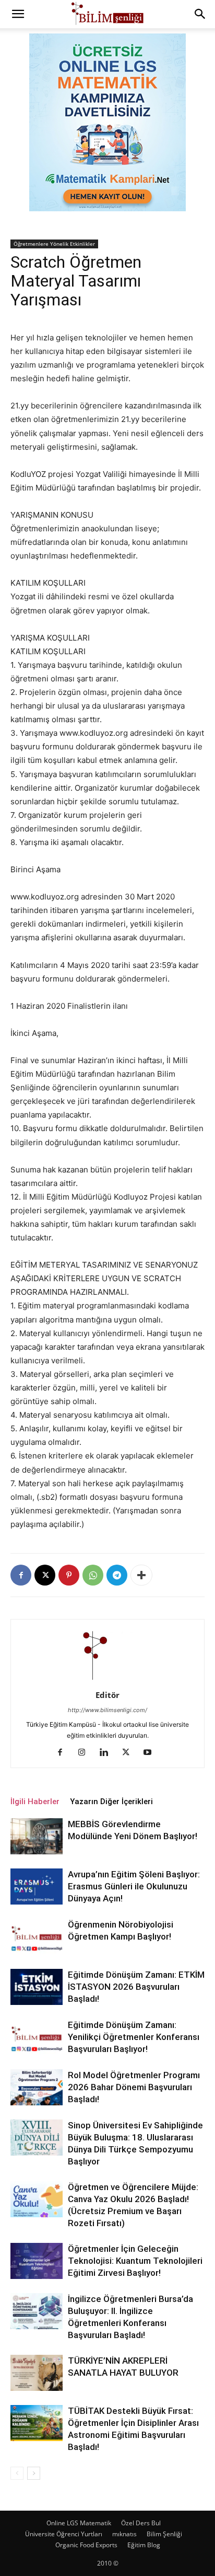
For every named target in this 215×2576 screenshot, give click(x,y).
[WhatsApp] (93, 1575)
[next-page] (34, 2473)
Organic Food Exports (86, 2545)
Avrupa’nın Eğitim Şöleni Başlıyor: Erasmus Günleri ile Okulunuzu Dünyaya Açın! (134, 1886)
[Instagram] (86, 1753)
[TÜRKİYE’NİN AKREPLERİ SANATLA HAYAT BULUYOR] (37, 2373)
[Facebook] (21, 1575)
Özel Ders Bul (141, 2523)
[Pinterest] (69, 1575)
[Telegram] (117, 1575)
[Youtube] (152, 1753)
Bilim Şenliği (164, 2534)
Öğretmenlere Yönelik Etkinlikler (54, 244)
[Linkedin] (108, 1753)
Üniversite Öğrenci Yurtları (64, 2534)
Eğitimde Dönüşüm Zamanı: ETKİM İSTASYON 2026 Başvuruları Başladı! (136, 1987)
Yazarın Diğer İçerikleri (111, 1802)
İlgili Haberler (35, 1802)
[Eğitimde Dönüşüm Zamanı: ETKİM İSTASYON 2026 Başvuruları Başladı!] (37, 1987)
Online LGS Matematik (79, 2523)
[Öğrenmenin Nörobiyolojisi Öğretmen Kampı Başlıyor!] (37, 1937)
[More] (141, 1575)
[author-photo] (107, 1680)
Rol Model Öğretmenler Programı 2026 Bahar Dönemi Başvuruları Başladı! (134, 2087)
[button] (18, 14)
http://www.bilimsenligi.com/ (107, 1710)
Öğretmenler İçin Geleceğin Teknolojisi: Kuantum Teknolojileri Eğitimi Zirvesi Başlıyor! (135, 2261)
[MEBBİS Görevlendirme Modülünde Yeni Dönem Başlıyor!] (37, 1836)
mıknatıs (124, 2534)
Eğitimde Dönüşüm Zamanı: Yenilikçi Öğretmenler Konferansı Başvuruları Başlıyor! (134, 2037)
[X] (45, 1575)
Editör (107, 1695)
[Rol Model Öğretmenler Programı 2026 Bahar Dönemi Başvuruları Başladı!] (37, 2087)
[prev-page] (17, 2473)
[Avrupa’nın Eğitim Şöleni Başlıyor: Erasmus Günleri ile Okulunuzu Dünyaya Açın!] (37, 1887)
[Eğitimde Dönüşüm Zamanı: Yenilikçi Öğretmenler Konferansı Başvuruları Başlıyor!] (37, 2037)
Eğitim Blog (144, 2545)
